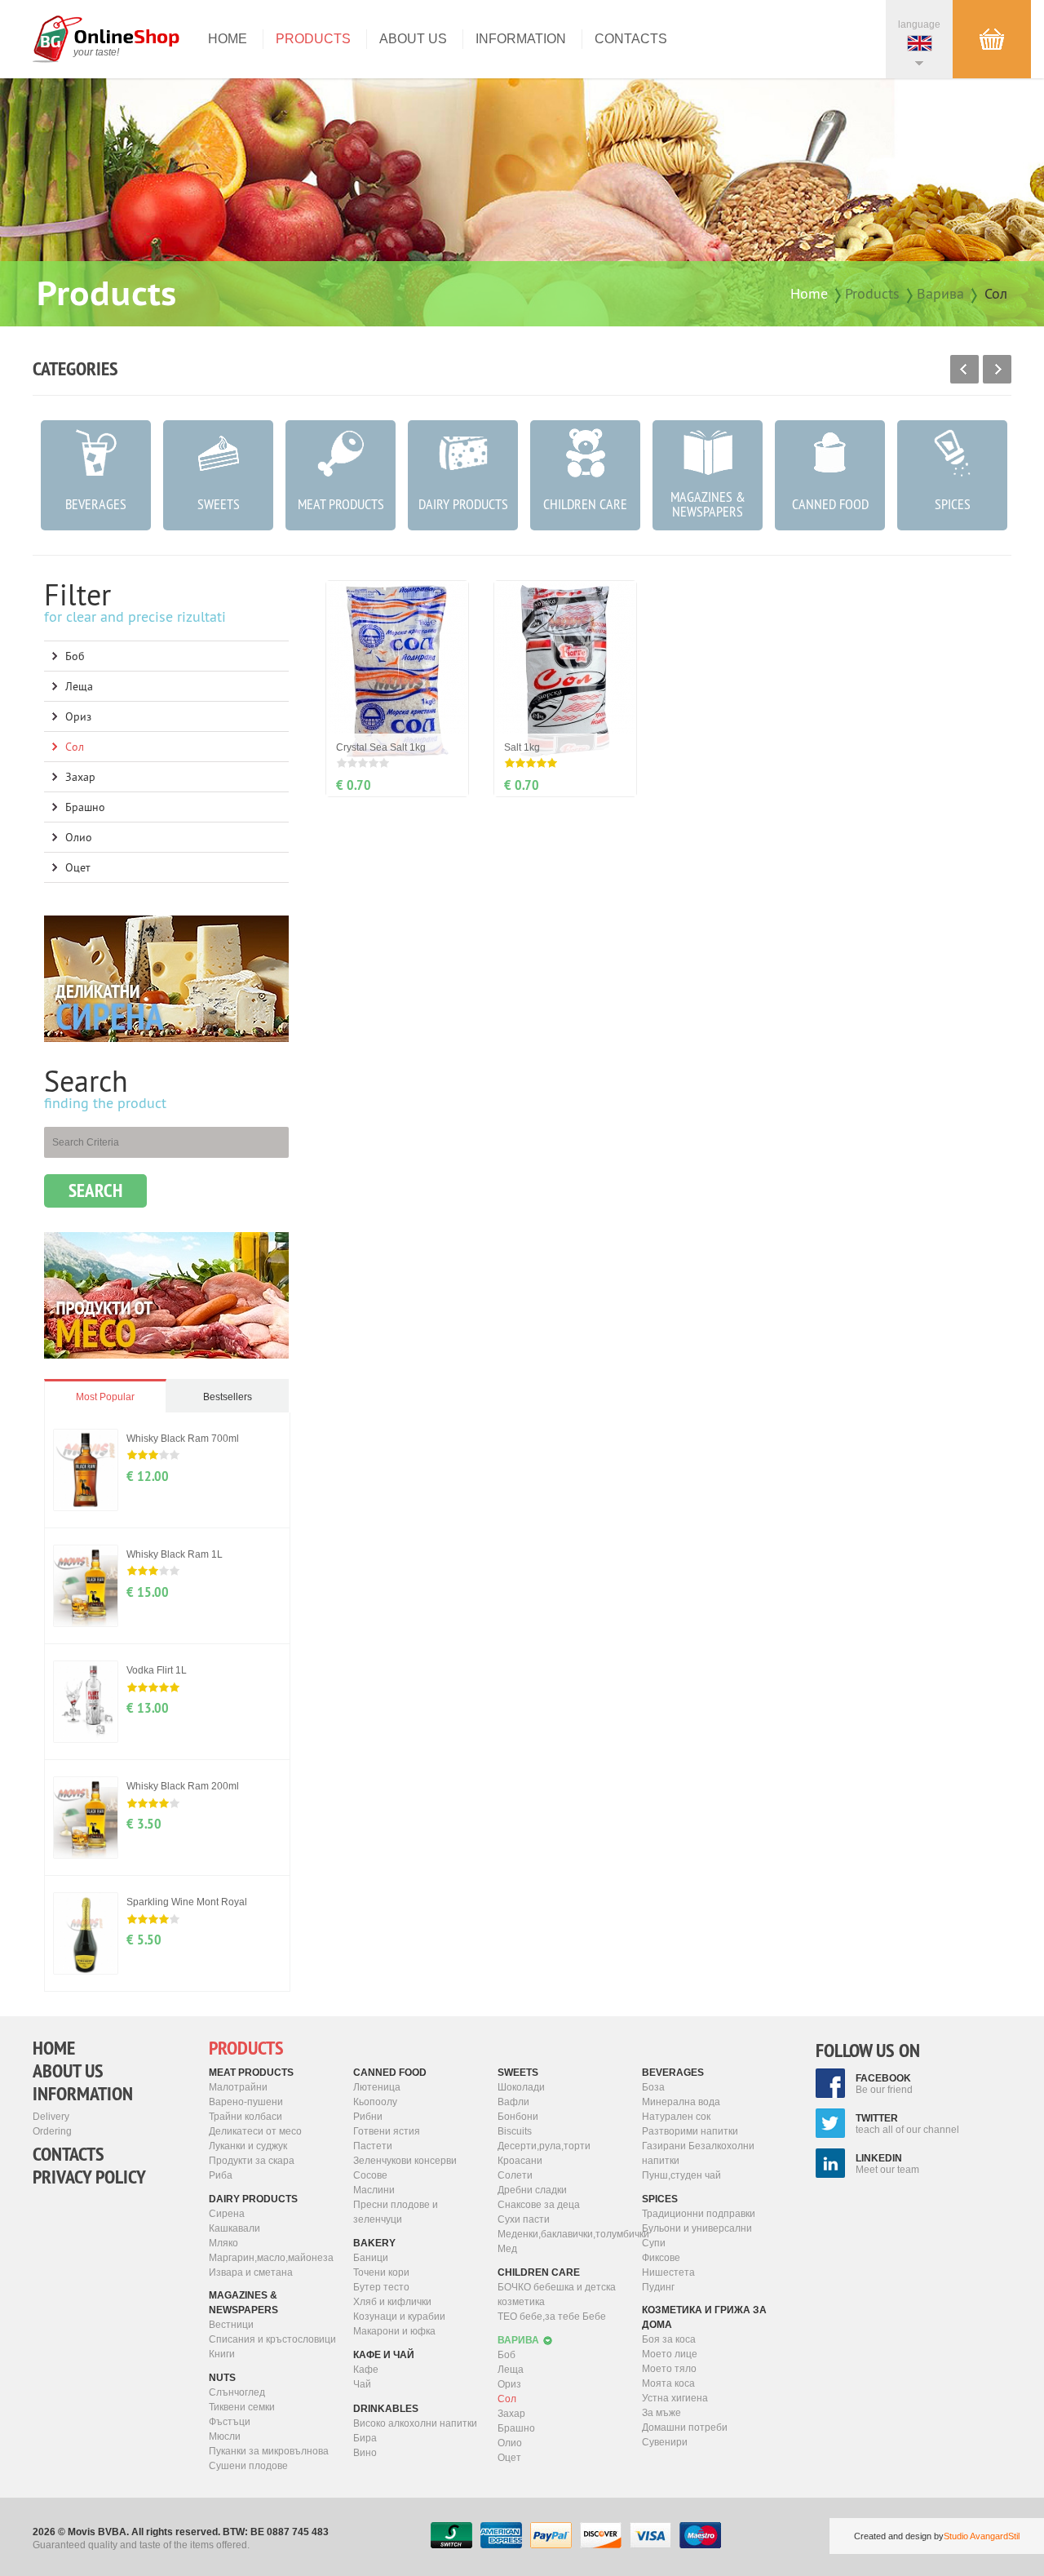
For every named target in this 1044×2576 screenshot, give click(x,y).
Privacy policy (89, 2177)
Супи (654, 2243)
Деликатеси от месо (255, 2131)
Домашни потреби (685, 2427)
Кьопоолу (375, 2102)
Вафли (513, 2102)
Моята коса (668, 2383)
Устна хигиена (675, 2398)
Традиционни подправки (699, 2214)
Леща (79, 686)
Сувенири (665, 2442)
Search (95, 1190)
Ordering (52, 2131)
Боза (653, 2087)
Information (521, 39)
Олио (79, 837)
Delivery (51, 2117)
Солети (515, 2175)
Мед (507, 2249)
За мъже (661, 2413)
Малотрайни (238, 2087)
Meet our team (887, 2164)
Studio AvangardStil (982, 2536)
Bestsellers (228, 1397)
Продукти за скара (252, 2161)
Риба (221, 2175)
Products (313, 39)
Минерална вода (681, 2102)
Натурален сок (676, 2117)
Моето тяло (669, 2369)
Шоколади (521, 2087)
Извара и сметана (251, 2272)
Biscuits (515, 2131)
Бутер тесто (381, 2287)
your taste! (96, 52)
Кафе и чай (384, 2355)
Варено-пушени (246, 2102)
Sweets (518, 2073)
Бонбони (518, 2117)
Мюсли (225, 2436)
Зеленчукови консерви (405, 2161)
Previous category (964, 369)
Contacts (631, 39)
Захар (80, 777)
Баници (371, 2258)
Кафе (366, 2370)
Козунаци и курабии (399, 2317)
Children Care (539, 2272)
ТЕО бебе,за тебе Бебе (552, 2317)
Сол (996, 293)
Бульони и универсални (697, 2228)
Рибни (368, 2117)
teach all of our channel (907, 2124)
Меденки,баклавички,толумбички (564, 2234)
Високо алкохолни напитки (415, 2423)
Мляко (223, 2243)
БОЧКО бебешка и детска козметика (557, 2294)
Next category (997, 369)
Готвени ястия (387, 2131)
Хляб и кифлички (392, 2302)
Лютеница (377, 2087)
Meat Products (251, 2073)
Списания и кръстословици (272, 2339)
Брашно (85, 807)
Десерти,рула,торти (544, 2146)
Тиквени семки (242, 2407)
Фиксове (661, 2258)
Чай (362, 2384)
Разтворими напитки (690, 2131)
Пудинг (658, 2287)
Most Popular (105, 1397)
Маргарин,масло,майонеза (271, 2258)
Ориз (78, 716)
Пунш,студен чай (681, 2175)
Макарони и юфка (394, 2331)
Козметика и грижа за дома (704, 2317)
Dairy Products (253, 2199)
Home (228, 39)
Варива (940, 293)
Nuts (222, 2378)
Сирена (227, 2214)
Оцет (78, 867)
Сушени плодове (248, 2466)
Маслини (374, 2190)
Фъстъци (230, 2422)
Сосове (370, 2175)
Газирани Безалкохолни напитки (698, 2153)
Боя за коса (669, 2339)
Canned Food (390, 2073)
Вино (365, 2453)
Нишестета (668, 2272)
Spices (660, 2199)
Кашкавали (234, 2228)
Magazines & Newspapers (243, 2303)
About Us (413, 39)
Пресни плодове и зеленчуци (396, 2212)
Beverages (673, 2073)
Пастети (373, 2146)
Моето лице (670, 2354)
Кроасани (520, 2161)
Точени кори (381, 2272)
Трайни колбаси (246, 2117)
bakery (374, 2243)
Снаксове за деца (539, 2205)
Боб (75, 656)
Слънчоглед (237, 2392)
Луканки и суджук (248, 2146)
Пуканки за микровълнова (269, 2451)
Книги (222, 2354)
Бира (365, 2438)
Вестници (231, 2325)
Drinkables (386, 2409)
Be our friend (884, 2084)
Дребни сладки (532, 2190)
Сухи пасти (524, 2219)
